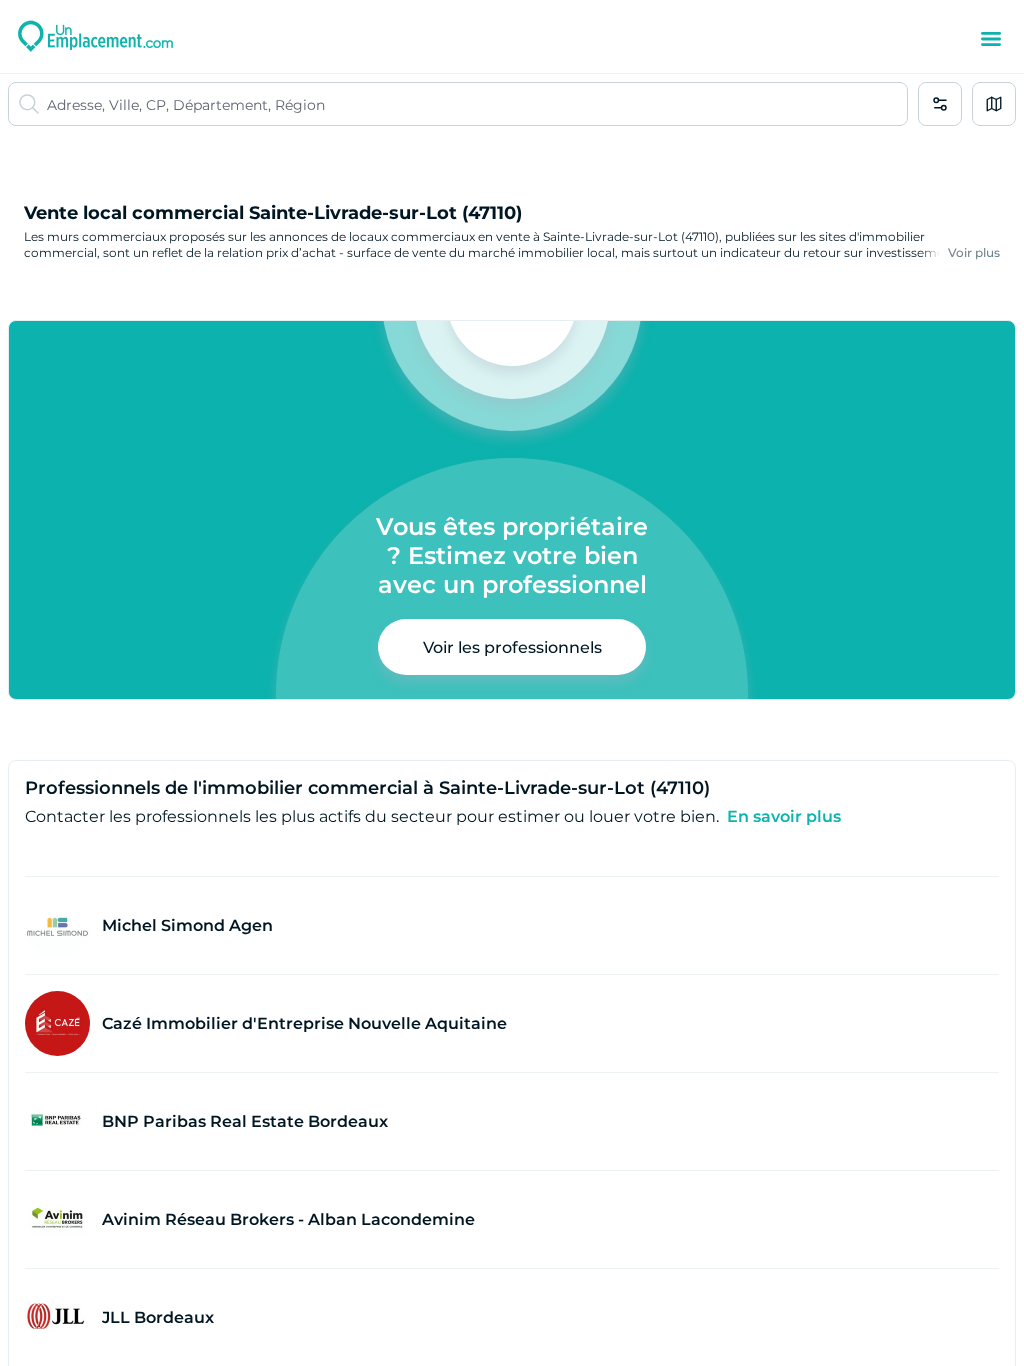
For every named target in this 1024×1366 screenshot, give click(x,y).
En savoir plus (784, 816)
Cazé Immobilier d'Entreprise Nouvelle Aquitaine (304, 1023)
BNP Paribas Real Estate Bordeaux (245, 1121)
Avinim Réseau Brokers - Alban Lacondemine (288, 1219)
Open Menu (991, 39)
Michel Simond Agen (187, 925)
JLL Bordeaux (158, 1317)
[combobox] (477, 104)
